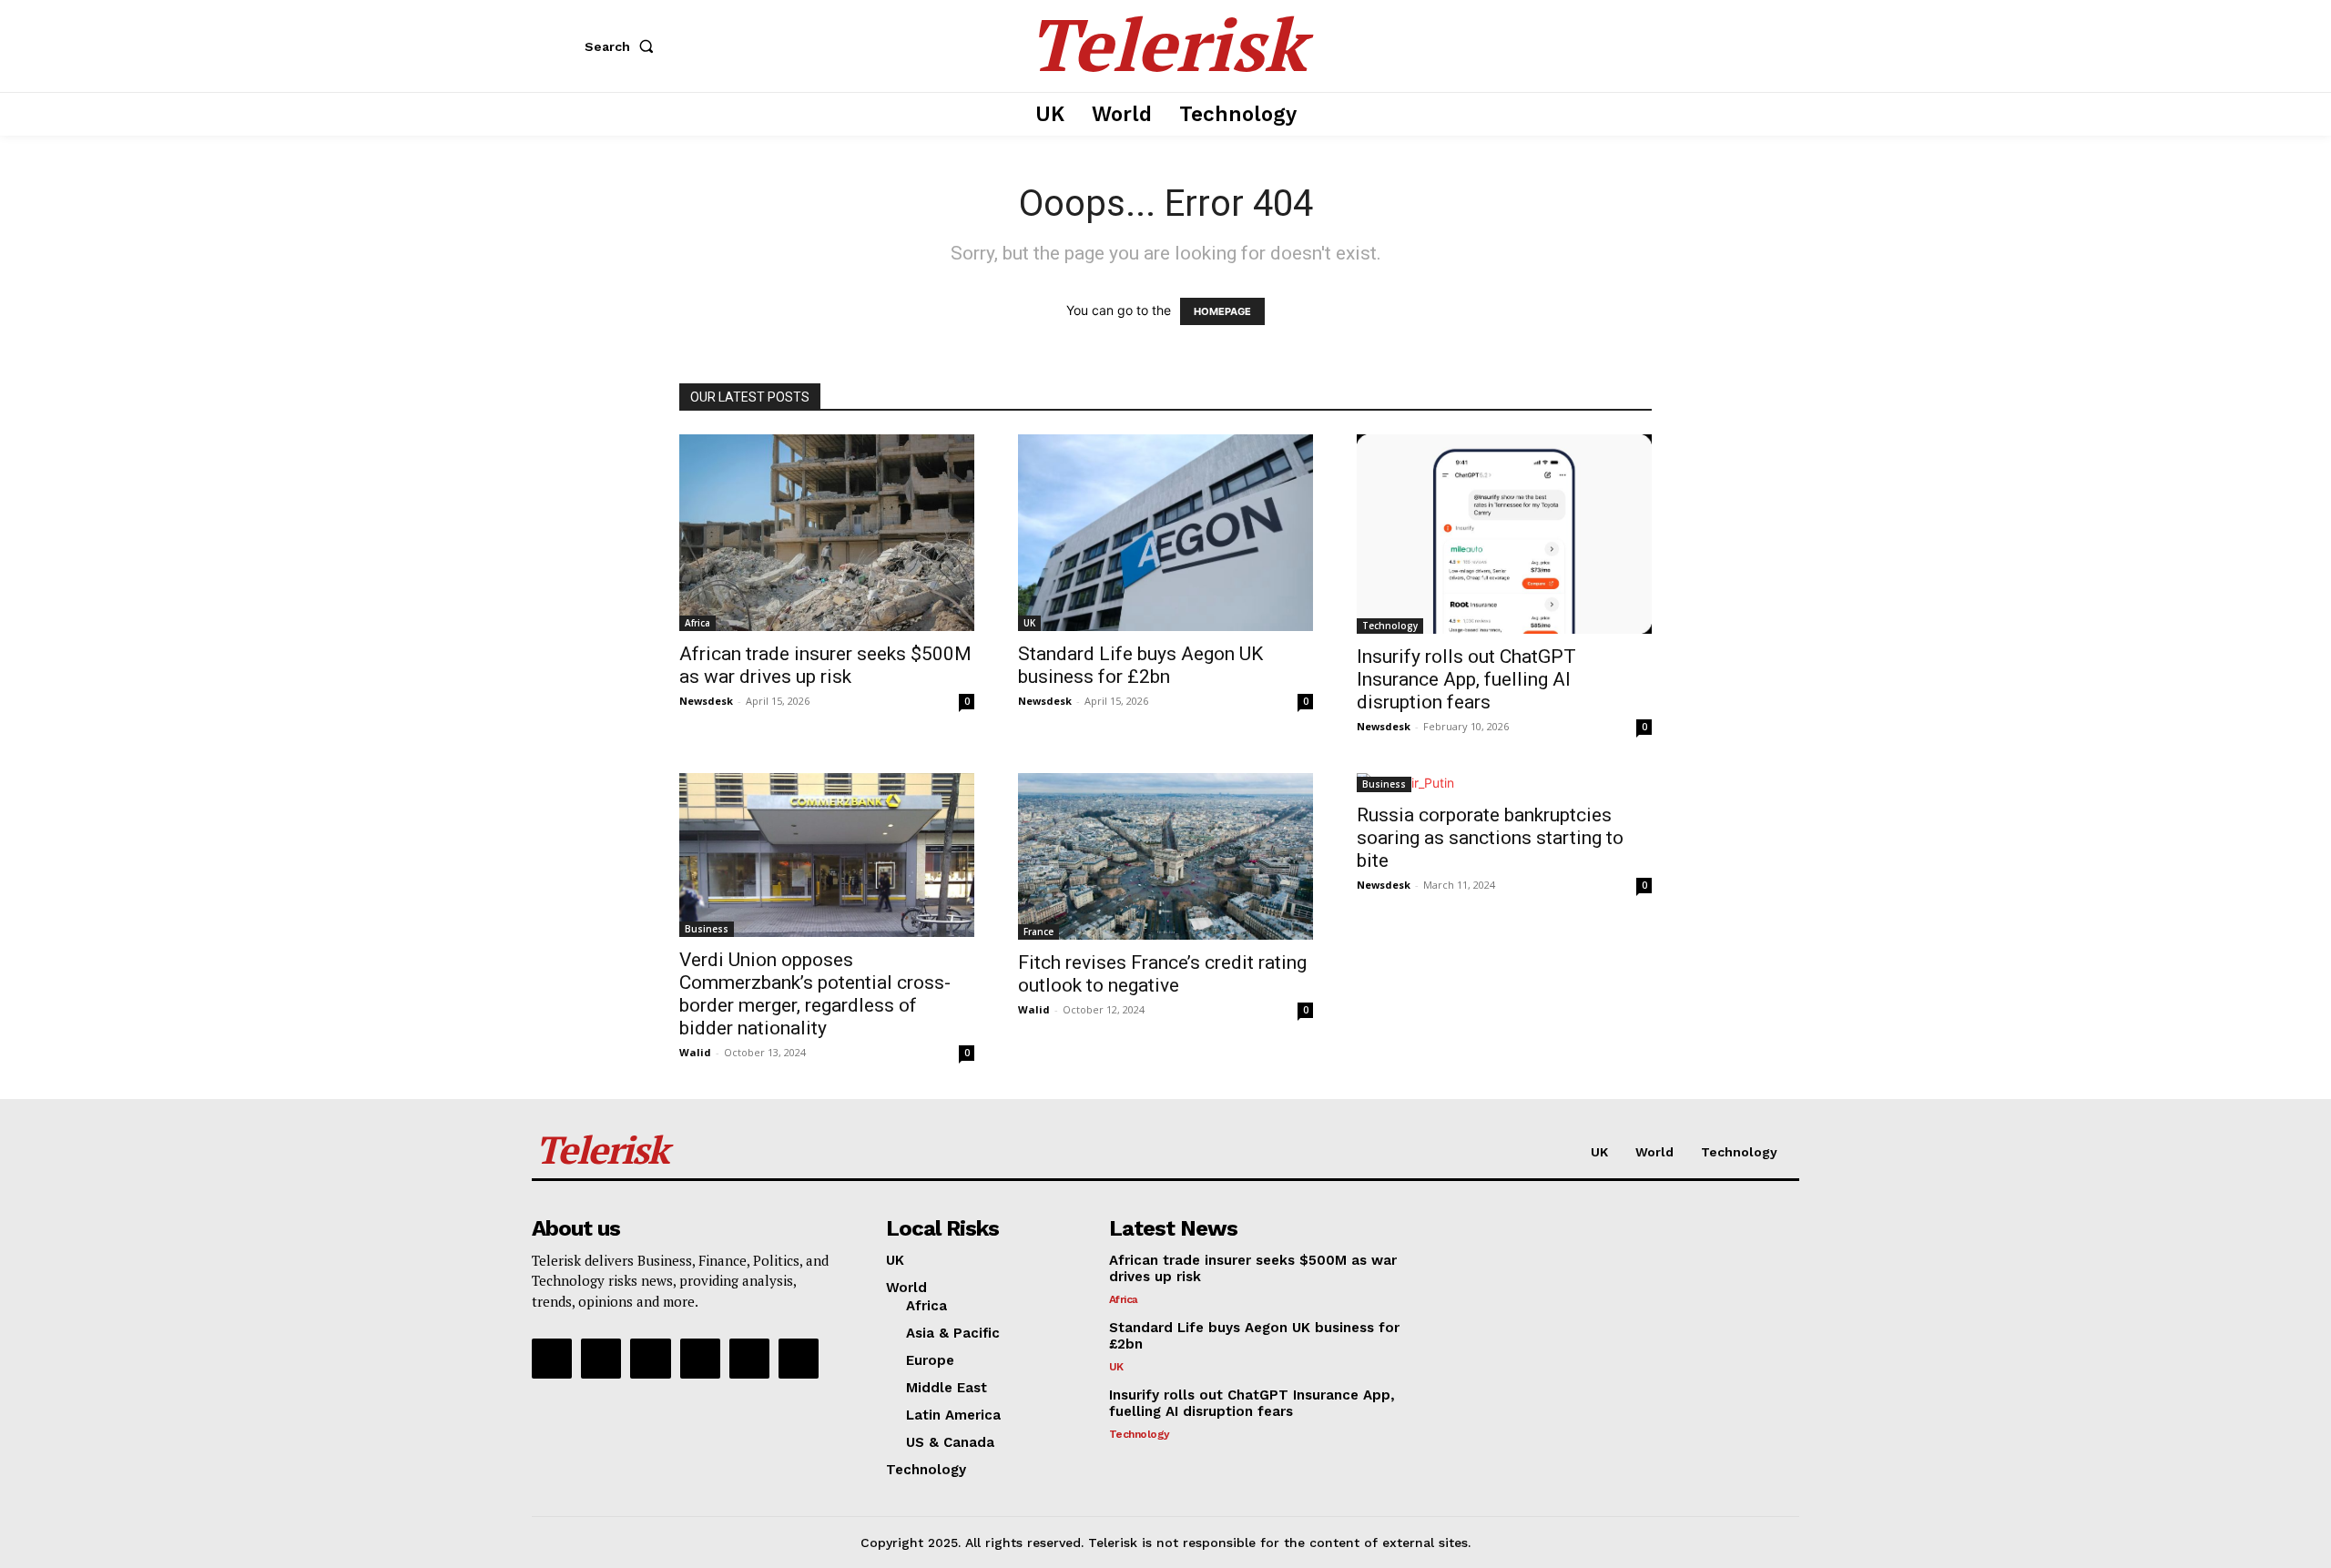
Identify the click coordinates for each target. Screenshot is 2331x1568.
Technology (1390, 626)
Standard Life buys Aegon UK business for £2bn (1140, 665)
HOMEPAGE (1222, 311)
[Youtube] (799, 1359)
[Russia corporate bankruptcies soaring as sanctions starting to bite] (1504, 783)
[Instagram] (601, 1359)
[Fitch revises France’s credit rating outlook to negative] (1165, 857)
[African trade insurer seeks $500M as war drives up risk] (827, 533)
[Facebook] (552, 1359)
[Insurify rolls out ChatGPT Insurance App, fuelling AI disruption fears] (1504, 534)
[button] (623, 46)
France (1038, 932)
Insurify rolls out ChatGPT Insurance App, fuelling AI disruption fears (1466, 679)
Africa (697, 623)
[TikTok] (700, 1359)
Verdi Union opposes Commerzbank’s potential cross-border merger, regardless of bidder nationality (815, 994)
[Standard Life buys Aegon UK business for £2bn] (1165, 533)
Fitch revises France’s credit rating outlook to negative (1162, 974)
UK (1029, 623)
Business (707, 929)
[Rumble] (650, 1359)
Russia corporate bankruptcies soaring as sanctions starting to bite (1490, 838)
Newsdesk (706, 701)
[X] (749, 1359)
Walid (695, 1052)
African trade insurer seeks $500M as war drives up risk (825, 665)
